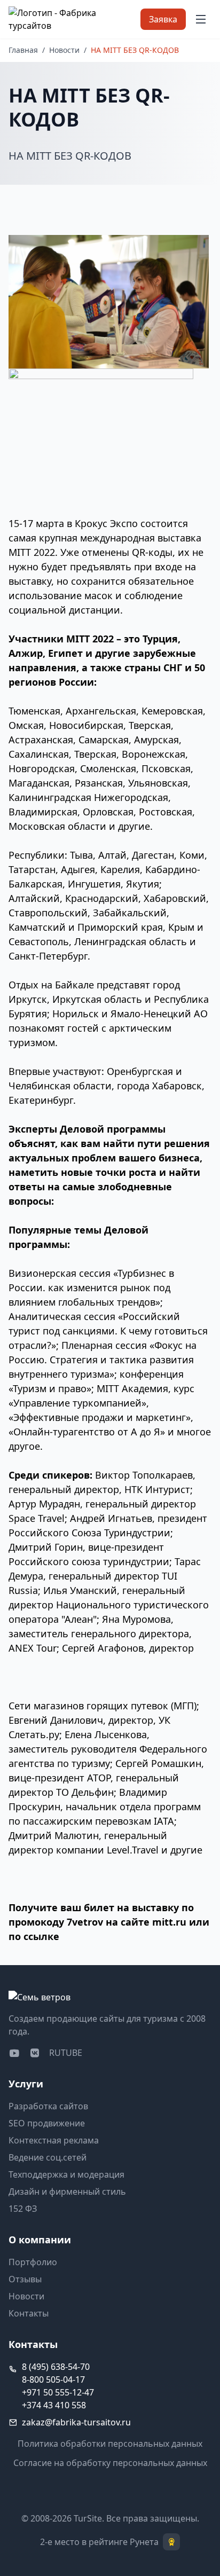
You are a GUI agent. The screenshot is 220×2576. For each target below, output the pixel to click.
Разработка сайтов (48, 2106)
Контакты (29, 2313)
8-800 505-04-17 (53, 2379)
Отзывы (25, 2279)
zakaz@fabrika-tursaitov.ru (76, 2422)
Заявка (163, 19)
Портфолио (33, 2262)
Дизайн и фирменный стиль (67, 2192)
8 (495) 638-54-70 (56, 2367)
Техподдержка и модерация (66, 2174)
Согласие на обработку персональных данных (110, 2463)
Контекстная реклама (54, 2140)
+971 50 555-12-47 (58, 2392)
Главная (23, 50)
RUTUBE (66, 2053)
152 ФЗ (23, 2209)
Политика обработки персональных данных (110, 2444)
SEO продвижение (47, 2123)
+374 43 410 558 (54, 2405)
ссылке (41, 1936)
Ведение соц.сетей (48, 2157)
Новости (64, 50)
